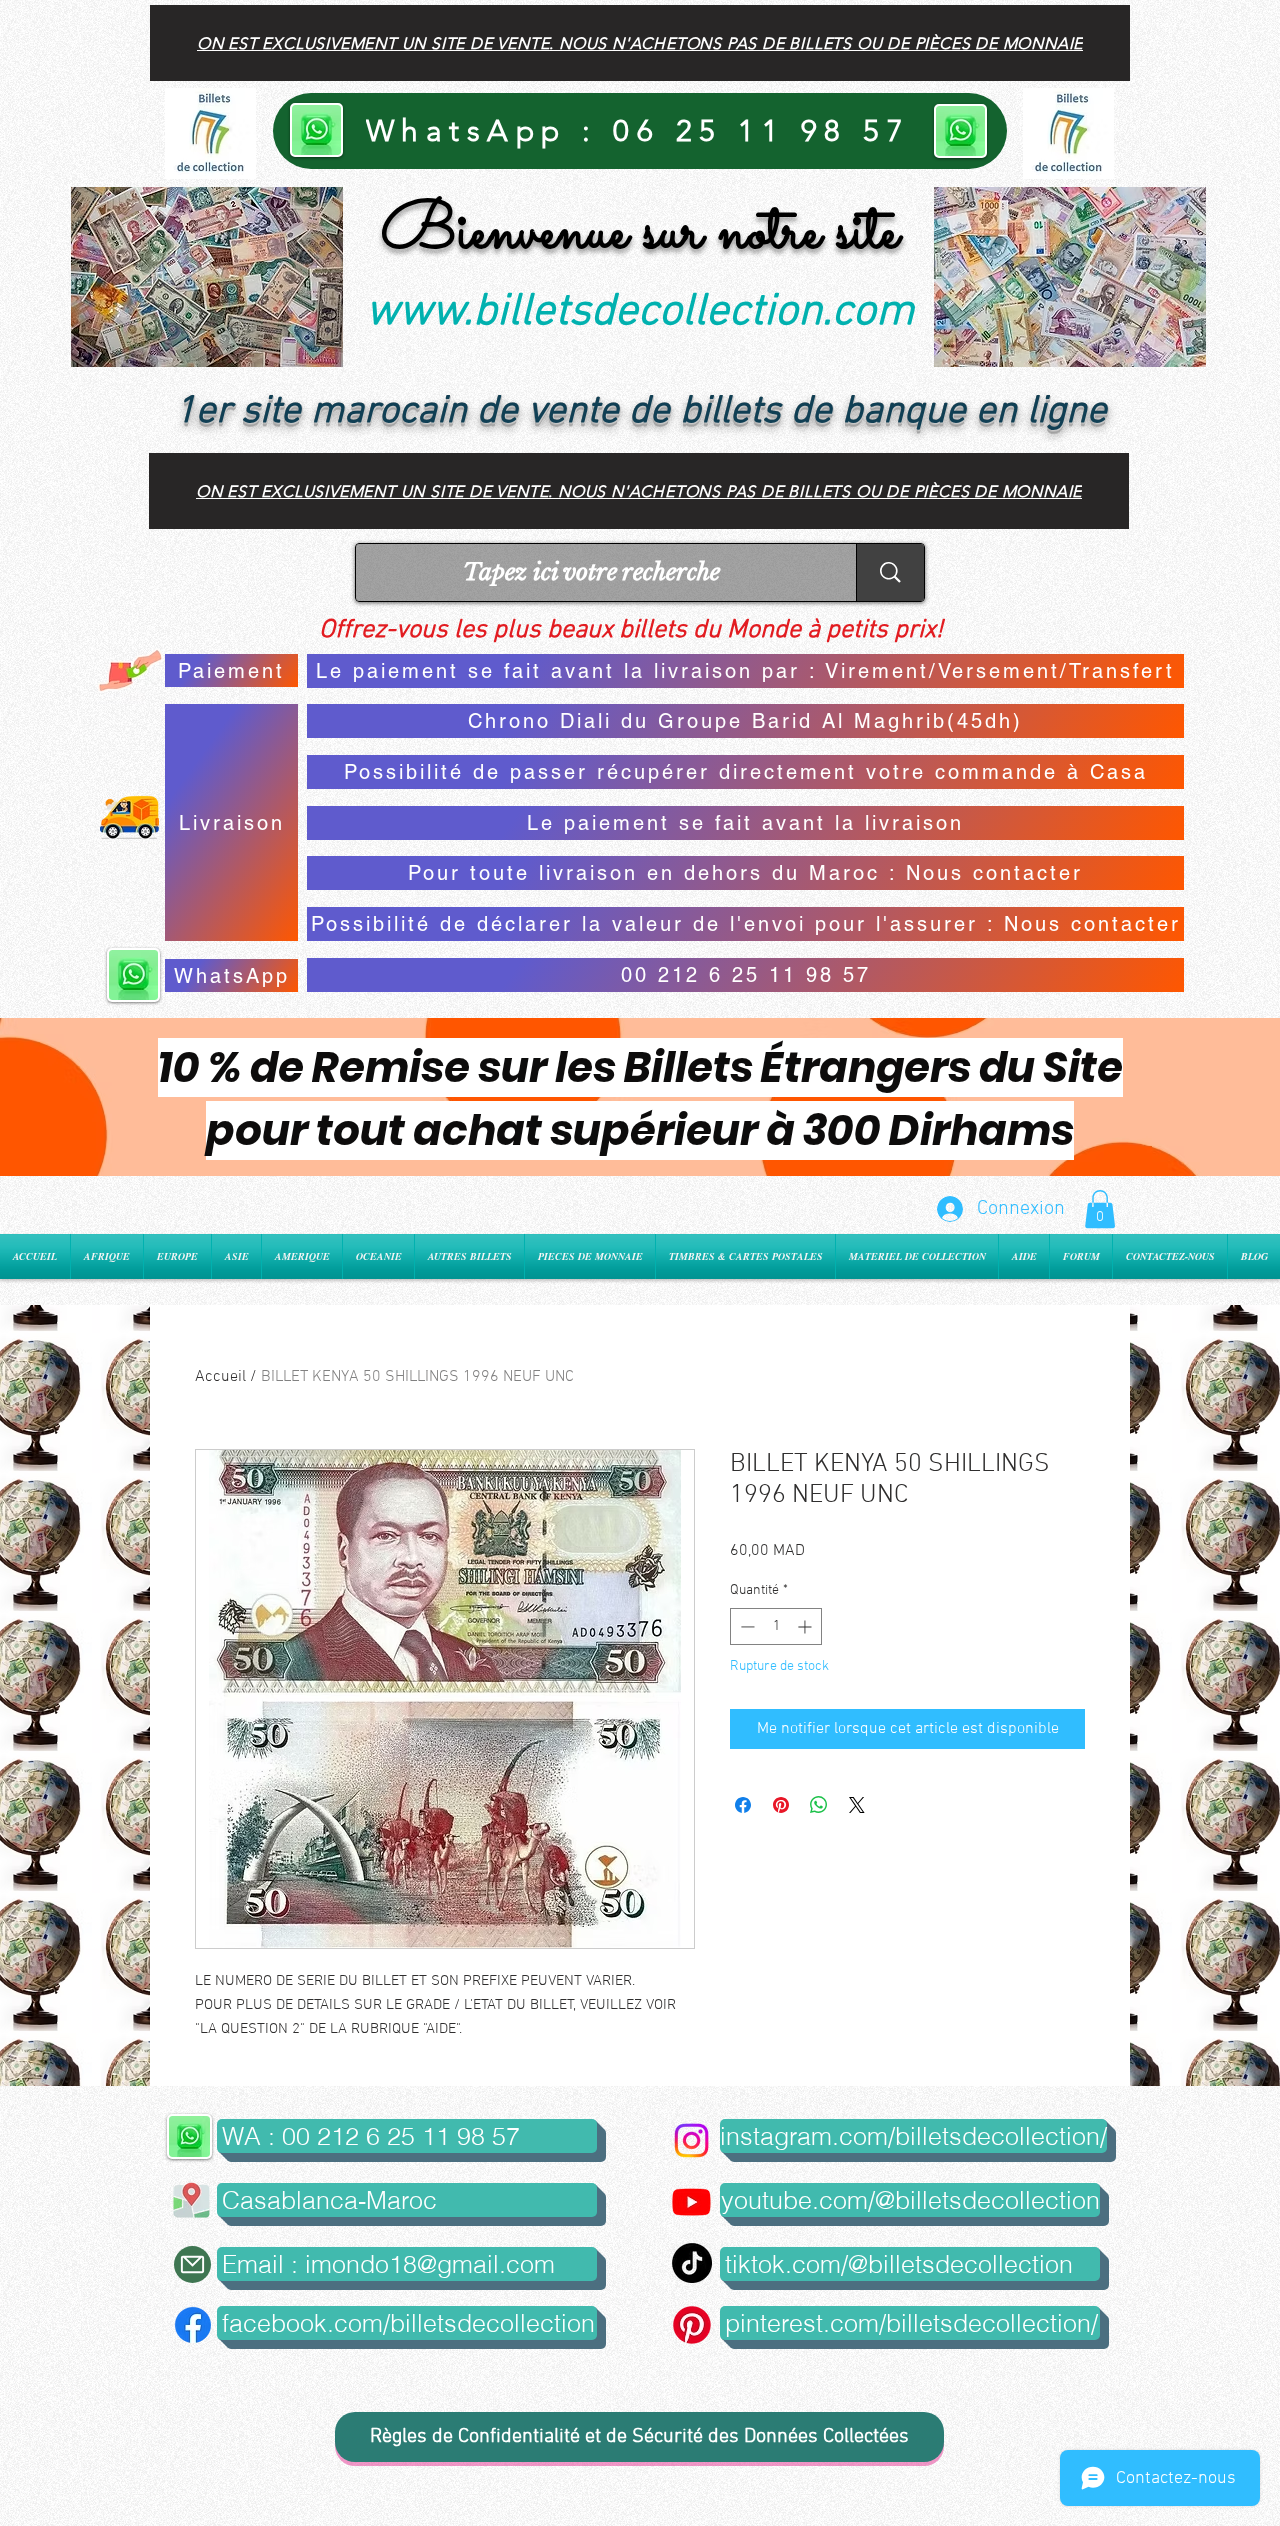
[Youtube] (691, 2201)
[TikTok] (692, 2263)
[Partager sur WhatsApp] (819, 1805)
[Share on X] (857, 1805)
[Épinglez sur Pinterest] (781, 1805)
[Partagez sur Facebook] (743, 1805)
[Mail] (192, 2264)
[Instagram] (691, 2140)
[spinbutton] (776, 1626)
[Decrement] (745, 1626)
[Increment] (806, 1626)
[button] (1100, 1209)
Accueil (220, 1377)
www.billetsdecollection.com (640, 313)
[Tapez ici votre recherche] (890, 572)
